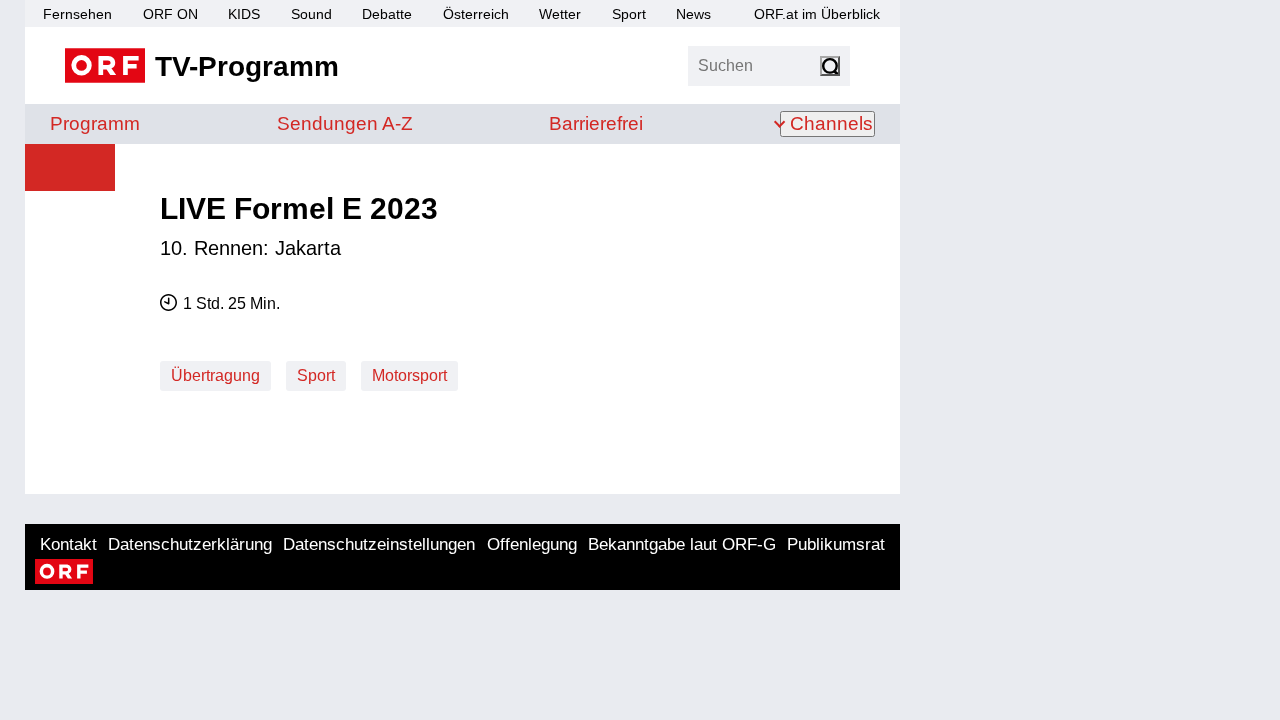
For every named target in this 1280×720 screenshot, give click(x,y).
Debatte (387, 14)
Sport (629, 14)
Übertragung (215, 375)
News (693, 14)
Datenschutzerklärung (190, 544)
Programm (95, 123)
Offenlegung (532, 544)
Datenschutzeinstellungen (379, 544)
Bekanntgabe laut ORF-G (682, 544)
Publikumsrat (836, 544)
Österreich (476, 14)
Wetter (560, 14)
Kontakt (68, 544)
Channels (831, 123)
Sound (311, 14)
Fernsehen (77, 14)
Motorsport (409, 375)
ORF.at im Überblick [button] (817, 14)
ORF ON (170, 14)
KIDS (244, 14)
